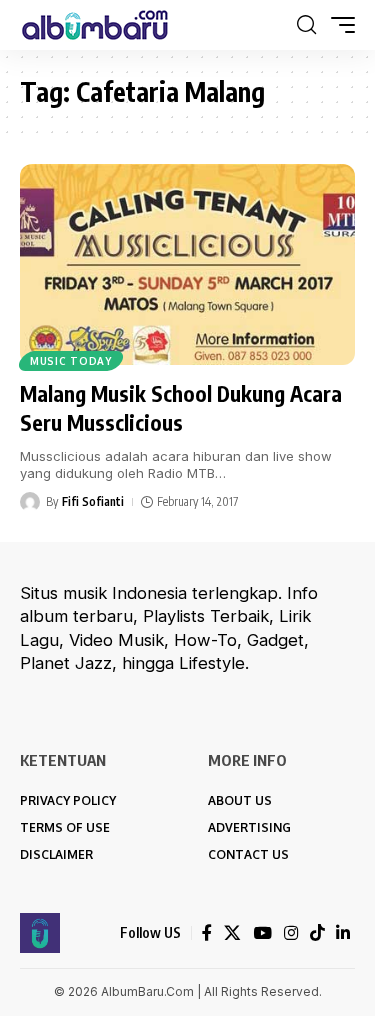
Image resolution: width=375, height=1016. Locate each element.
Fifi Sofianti (93, 501)
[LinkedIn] (343, 933)
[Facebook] (207, 933)
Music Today (71, 361)
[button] (306, 25)
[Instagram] (291, 933)
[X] (232, 933)
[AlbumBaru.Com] (95, 25)
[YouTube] (262, 933)
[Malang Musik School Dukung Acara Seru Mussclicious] (187, 264)
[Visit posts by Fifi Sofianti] (30, 502)
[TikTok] (317, 933)
